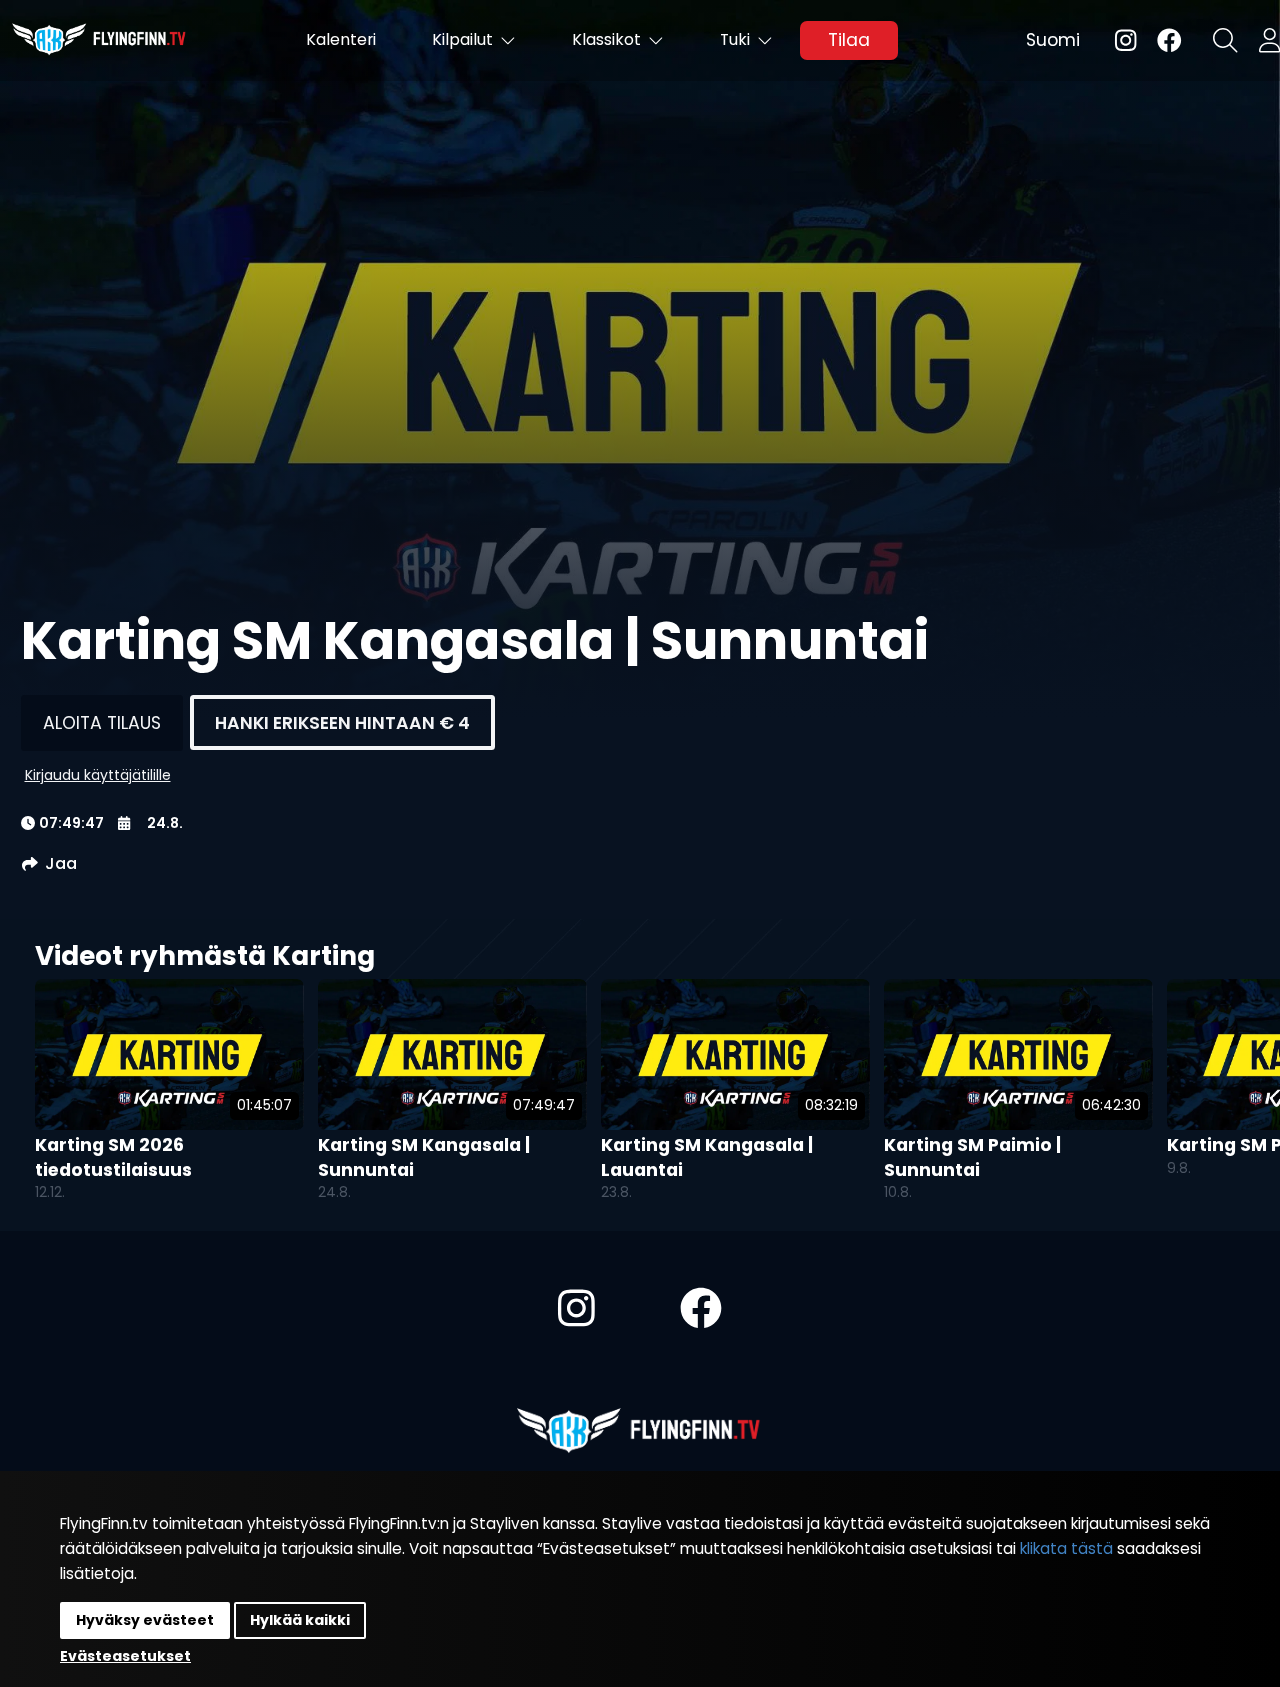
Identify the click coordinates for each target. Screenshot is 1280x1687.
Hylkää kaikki (300, 1620)
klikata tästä (1066, 1548)
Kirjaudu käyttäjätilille (98, 775)
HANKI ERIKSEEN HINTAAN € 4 (342, 723)
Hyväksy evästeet (145, 1620)
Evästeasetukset (125, 1656)
